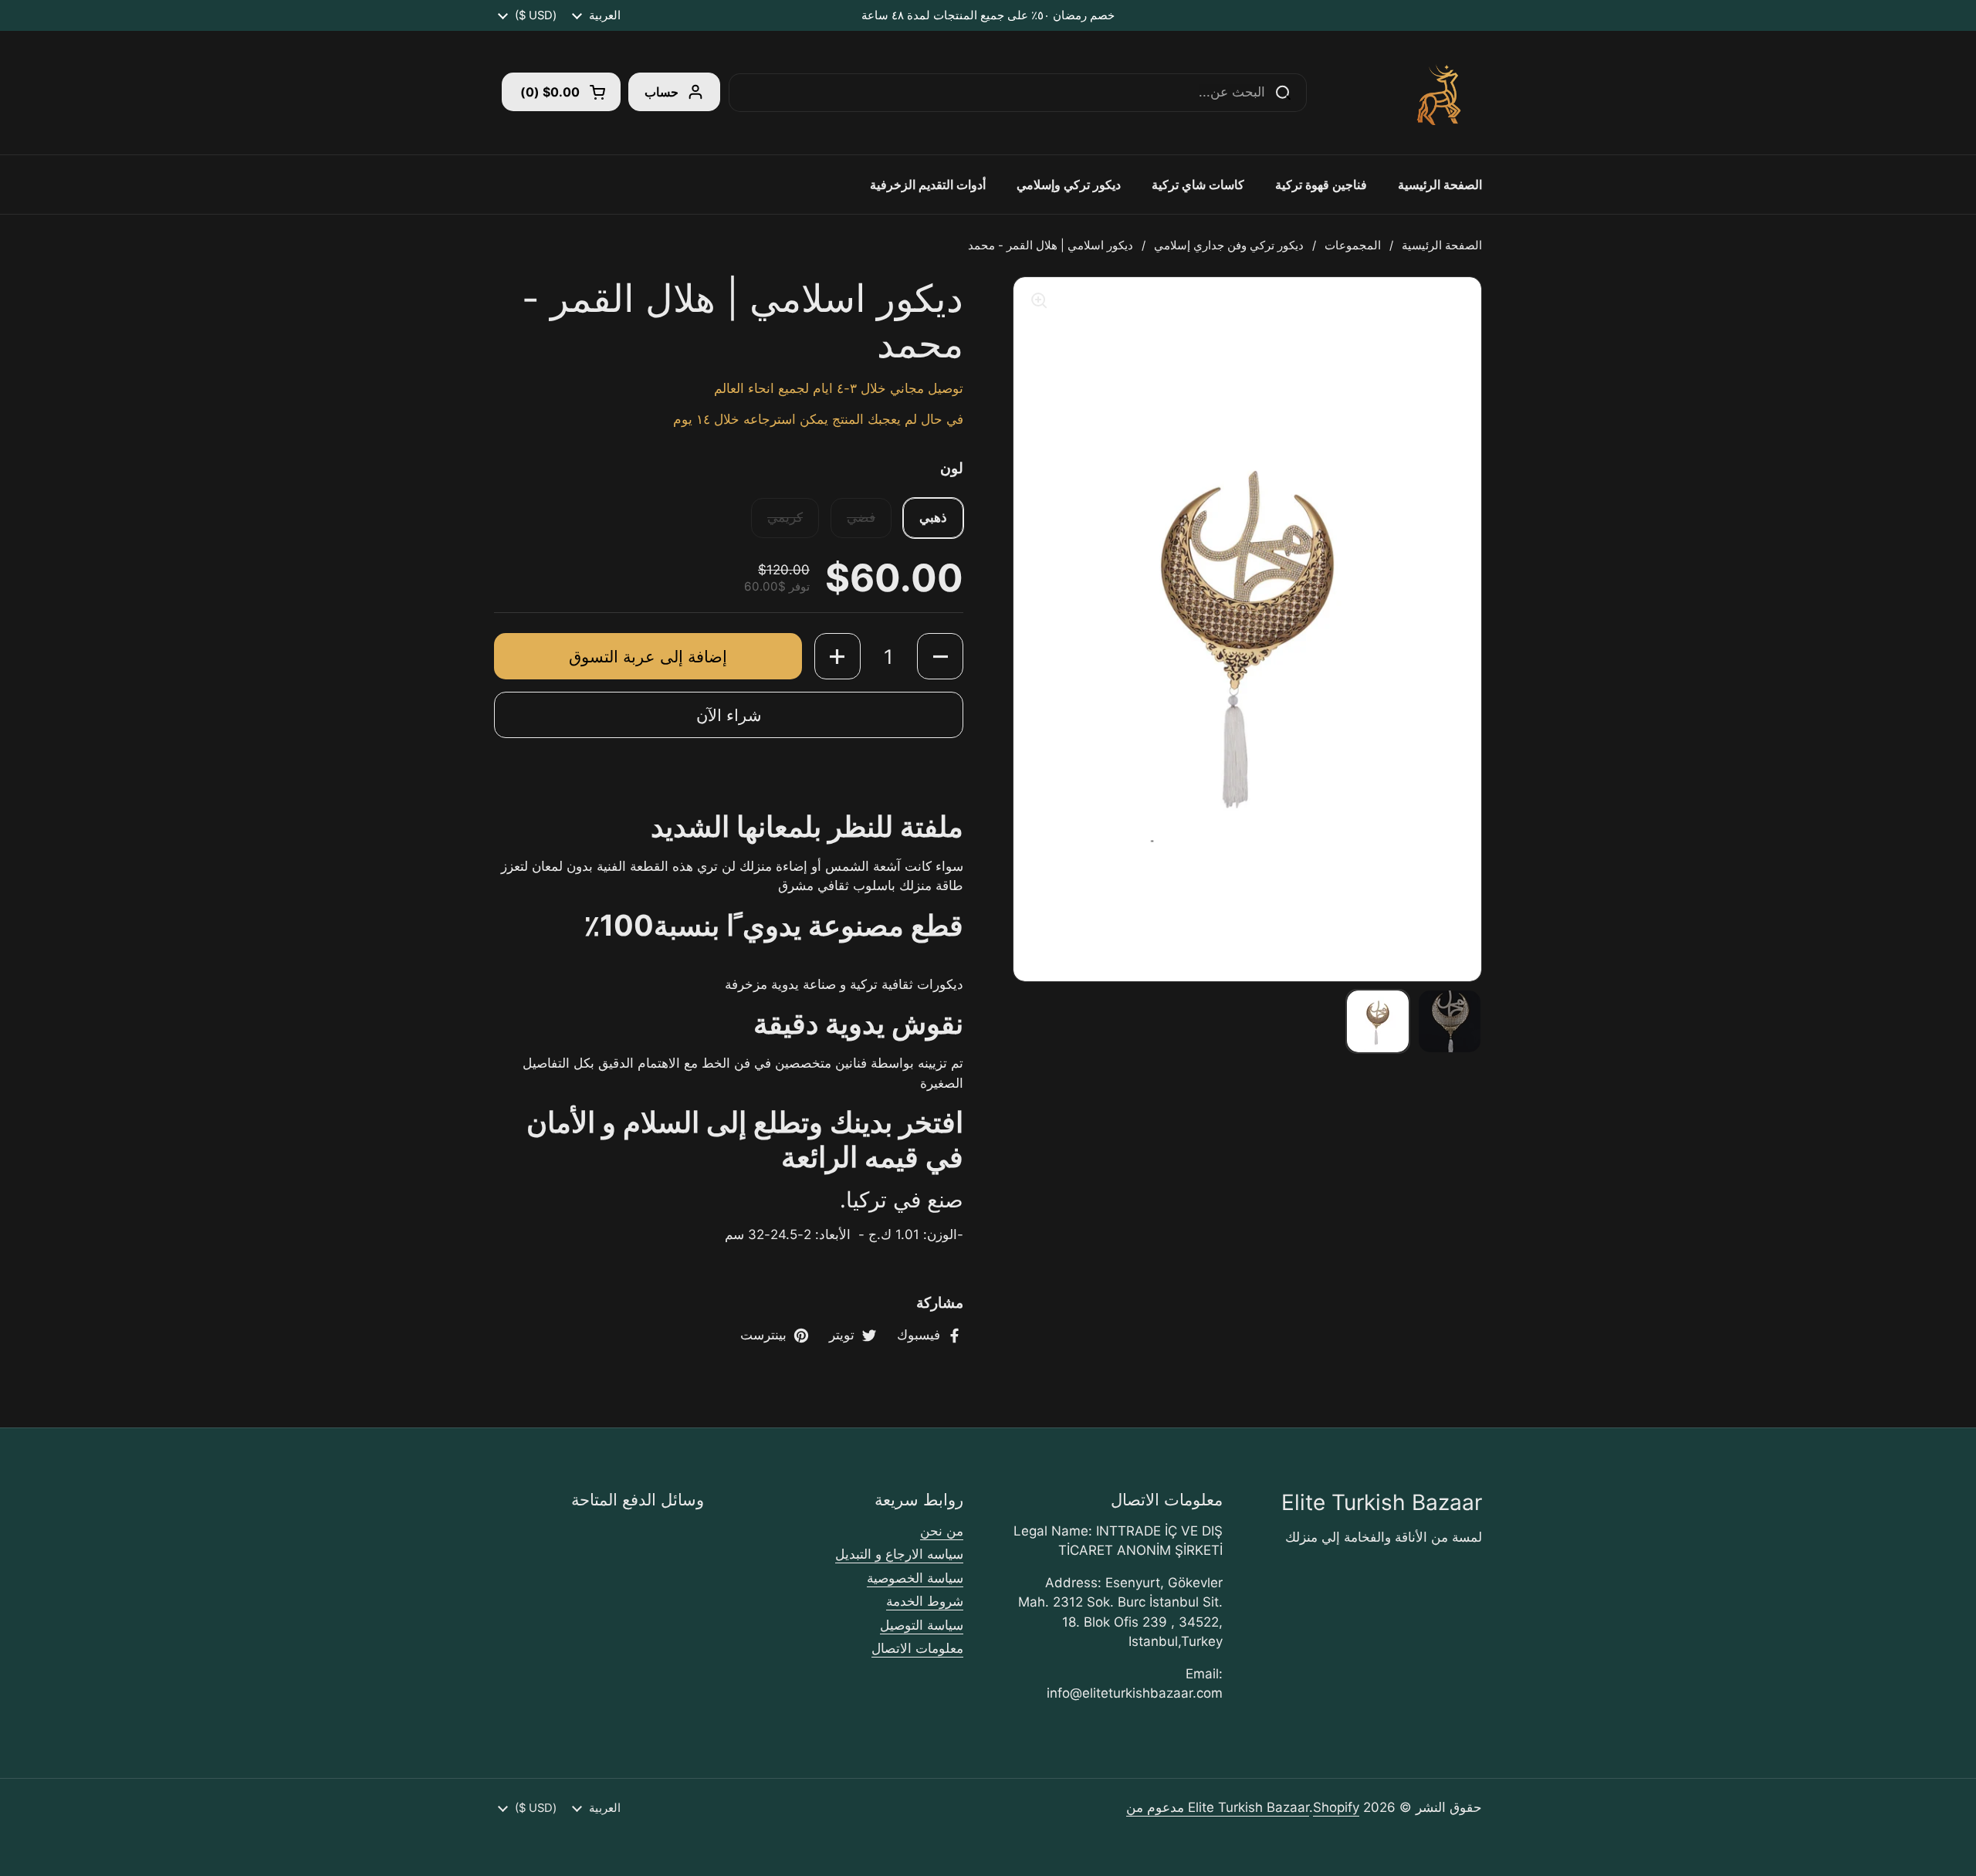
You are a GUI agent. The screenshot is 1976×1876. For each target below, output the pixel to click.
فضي (861, 517)
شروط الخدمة (925, 1601)
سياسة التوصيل (922, 1625)
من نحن (942, 1531)
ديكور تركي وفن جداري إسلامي (1229, 246)
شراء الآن (729, 715)
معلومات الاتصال (917, 1648)
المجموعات (1353, 246)
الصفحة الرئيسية (1442, 246)
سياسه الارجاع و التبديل (899, 1554)
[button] (561, 92)
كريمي (785, 517)
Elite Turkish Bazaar (1249, 1807)
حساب (661, 92)
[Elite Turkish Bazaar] (1441, 93)
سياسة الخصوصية (915, 1578)
